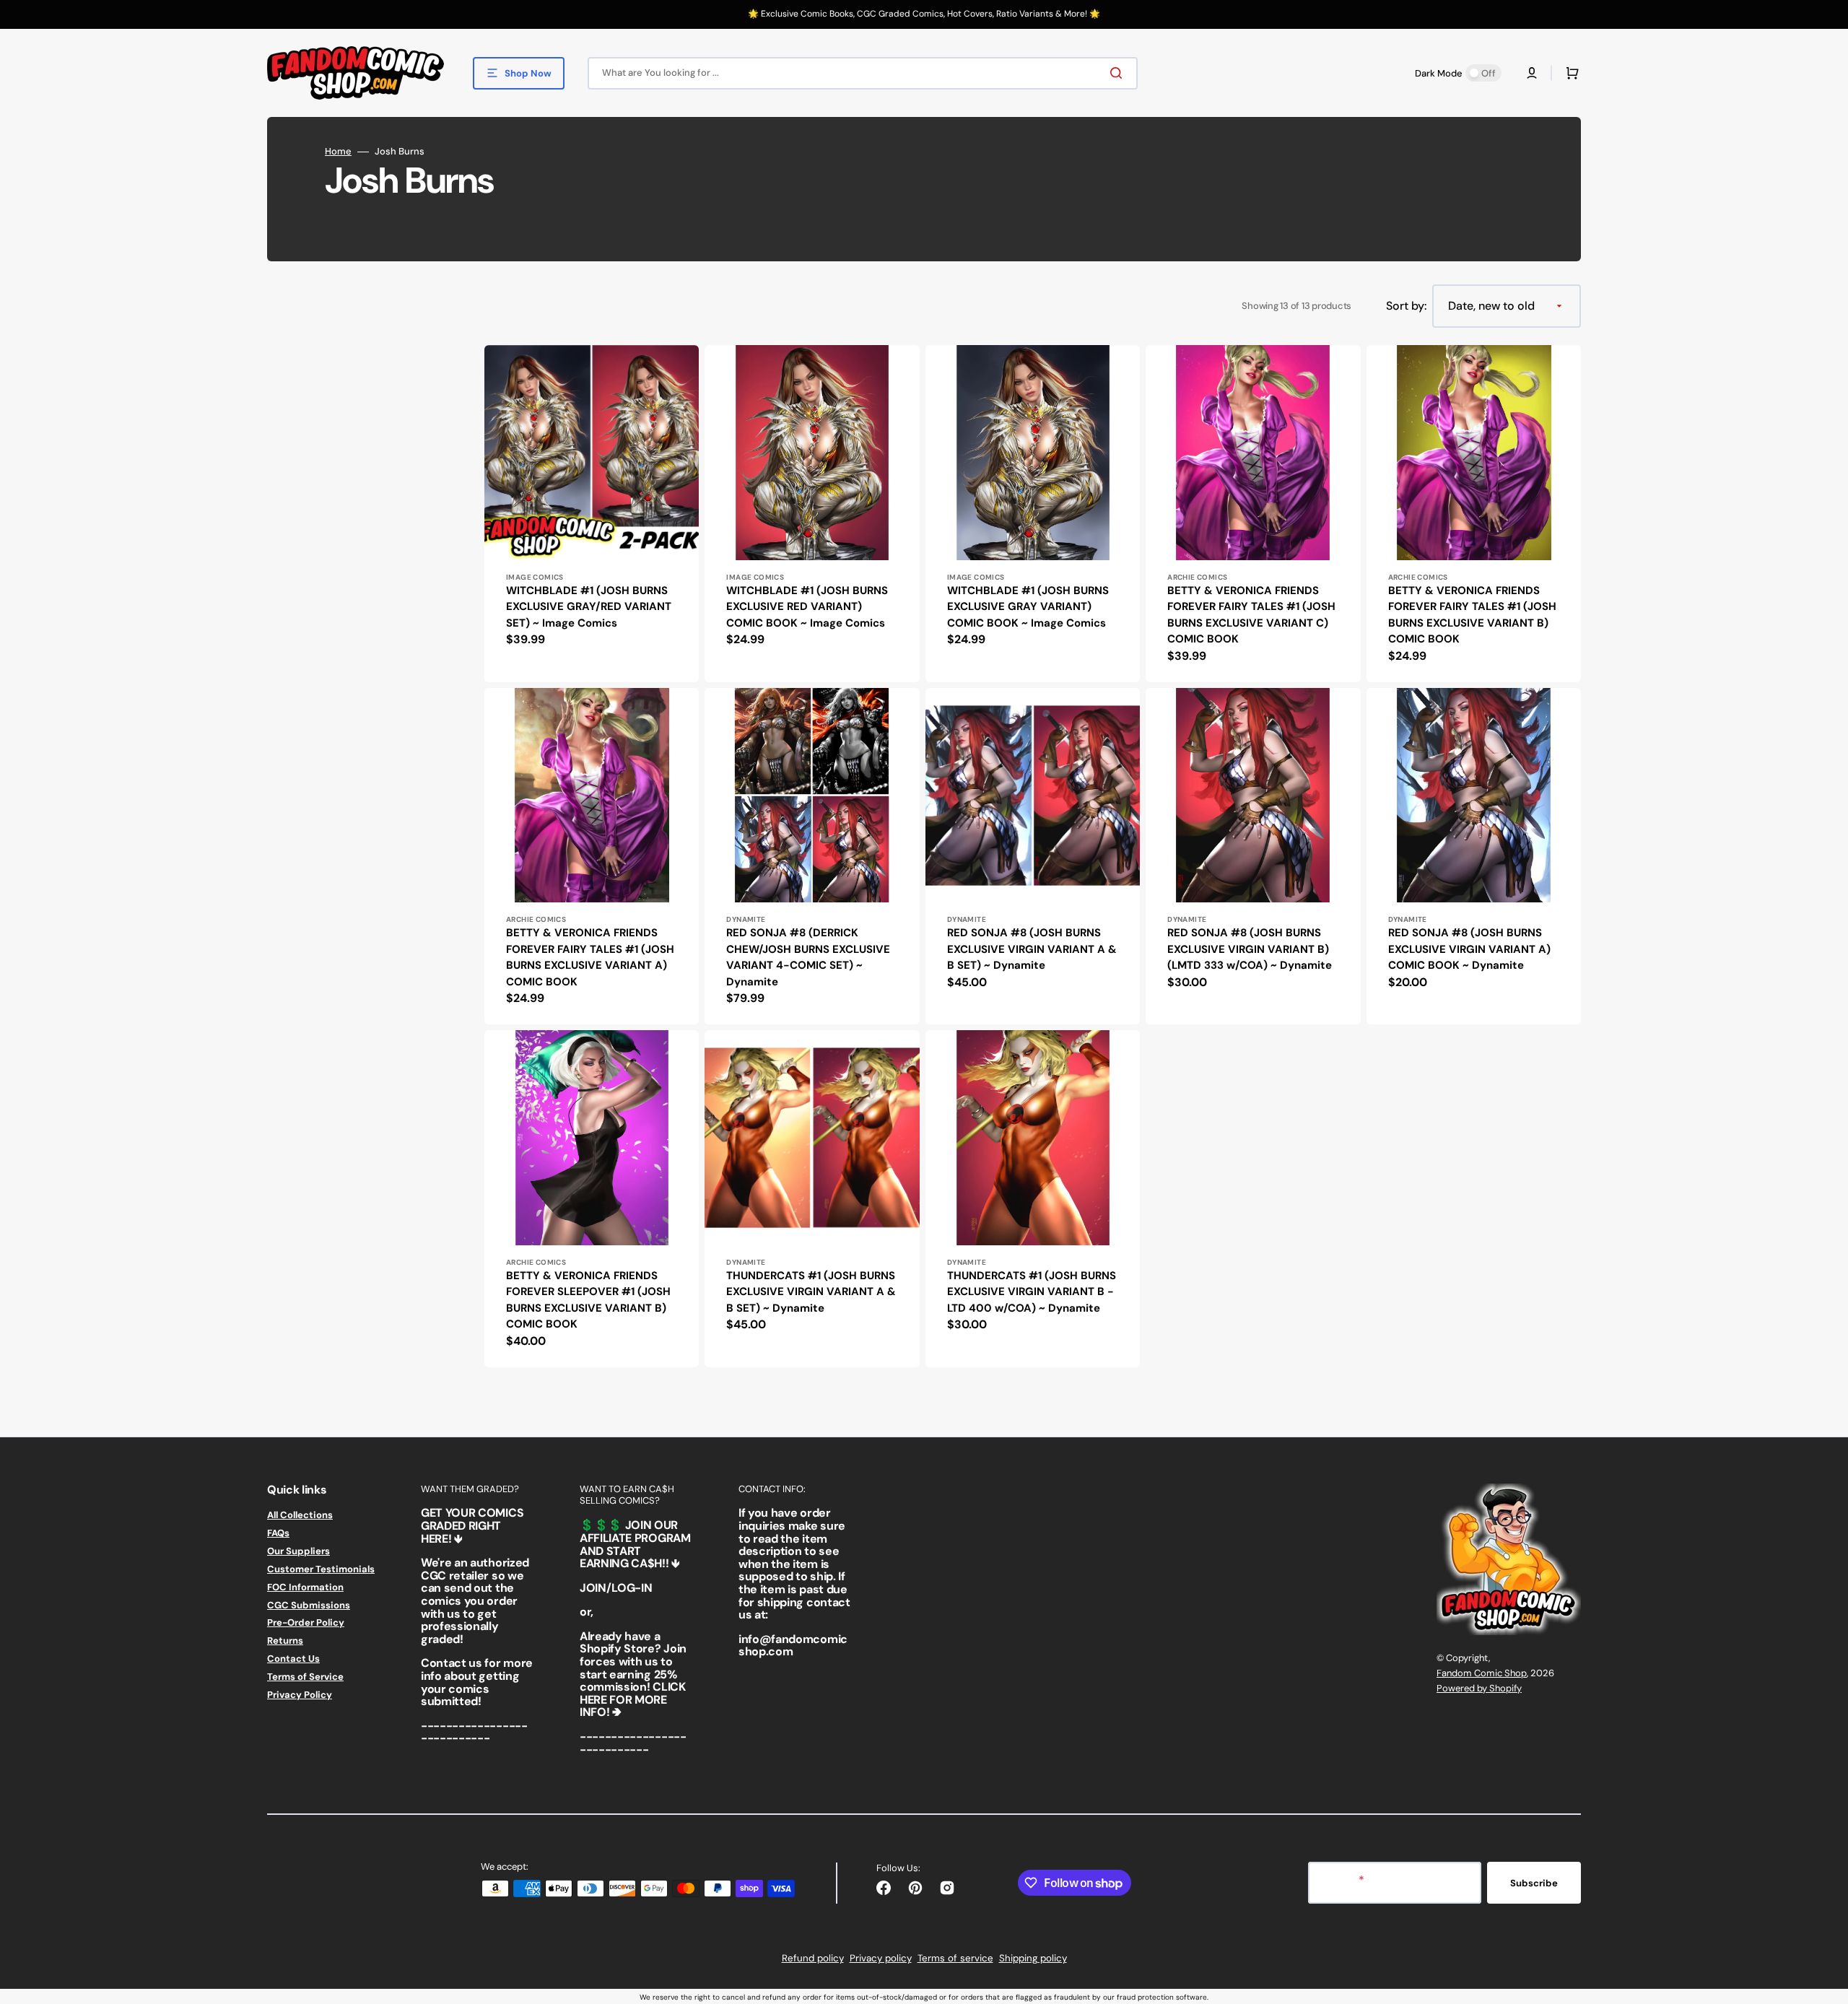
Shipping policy (1033, 1958)
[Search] (1119, 73)
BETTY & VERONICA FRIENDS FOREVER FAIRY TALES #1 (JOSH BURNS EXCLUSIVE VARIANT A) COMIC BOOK (590, 957)
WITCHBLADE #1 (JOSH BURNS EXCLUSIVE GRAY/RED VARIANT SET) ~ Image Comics (589, 607)
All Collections (300, 1515)
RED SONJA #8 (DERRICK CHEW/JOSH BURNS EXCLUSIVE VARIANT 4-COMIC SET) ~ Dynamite (808, 957)
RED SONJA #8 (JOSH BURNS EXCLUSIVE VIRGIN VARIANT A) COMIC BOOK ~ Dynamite (1469, 949)
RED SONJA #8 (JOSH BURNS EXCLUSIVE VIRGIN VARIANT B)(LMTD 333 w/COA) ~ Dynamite (1250, 949)
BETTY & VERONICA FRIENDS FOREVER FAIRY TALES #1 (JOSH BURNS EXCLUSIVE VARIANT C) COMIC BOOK (1251, 615)
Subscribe (1534, 1883)
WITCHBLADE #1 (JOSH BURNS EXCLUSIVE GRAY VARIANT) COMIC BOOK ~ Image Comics (1028, 607)
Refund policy (813, 1958)
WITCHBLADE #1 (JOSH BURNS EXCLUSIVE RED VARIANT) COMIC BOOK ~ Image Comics (807, 607)
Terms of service (955, 1958)
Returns (285, 1641)
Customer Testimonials (321, 1569)
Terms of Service (305, 1677)
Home (338, 152)
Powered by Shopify (1479, 1688)
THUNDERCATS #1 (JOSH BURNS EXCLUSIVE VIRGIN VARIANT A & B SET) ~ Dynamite (811, 1292)
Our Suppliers (298, 1551)
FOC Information (305, 1587)
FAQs (278, 1533)
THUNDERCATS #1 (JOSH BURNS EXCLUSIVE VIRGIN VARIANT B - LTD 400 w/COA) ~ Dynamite (1032, 1292)
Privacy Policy (300, 1695)
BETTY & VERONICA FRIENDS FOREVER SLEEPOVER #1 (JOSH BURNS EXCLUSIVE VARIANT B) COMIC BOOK (588, 1300)
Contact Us (293, 1659)
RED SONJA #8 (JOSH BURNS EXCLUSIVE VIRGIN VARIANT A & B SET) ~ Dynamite (1032, 949)
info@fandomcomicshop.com (793, 1646)
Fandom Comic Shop (1482, 1673)
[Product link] (592, 513)
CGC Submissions (309, 1605)
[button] (1532, 73)
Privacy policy (881, 1958)
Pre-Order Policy (306, 1622)
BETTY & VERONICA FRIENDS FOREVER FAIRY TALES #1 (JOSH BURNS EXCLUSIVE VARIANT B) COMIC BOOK (1472, 615)
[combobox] (863, 73)
